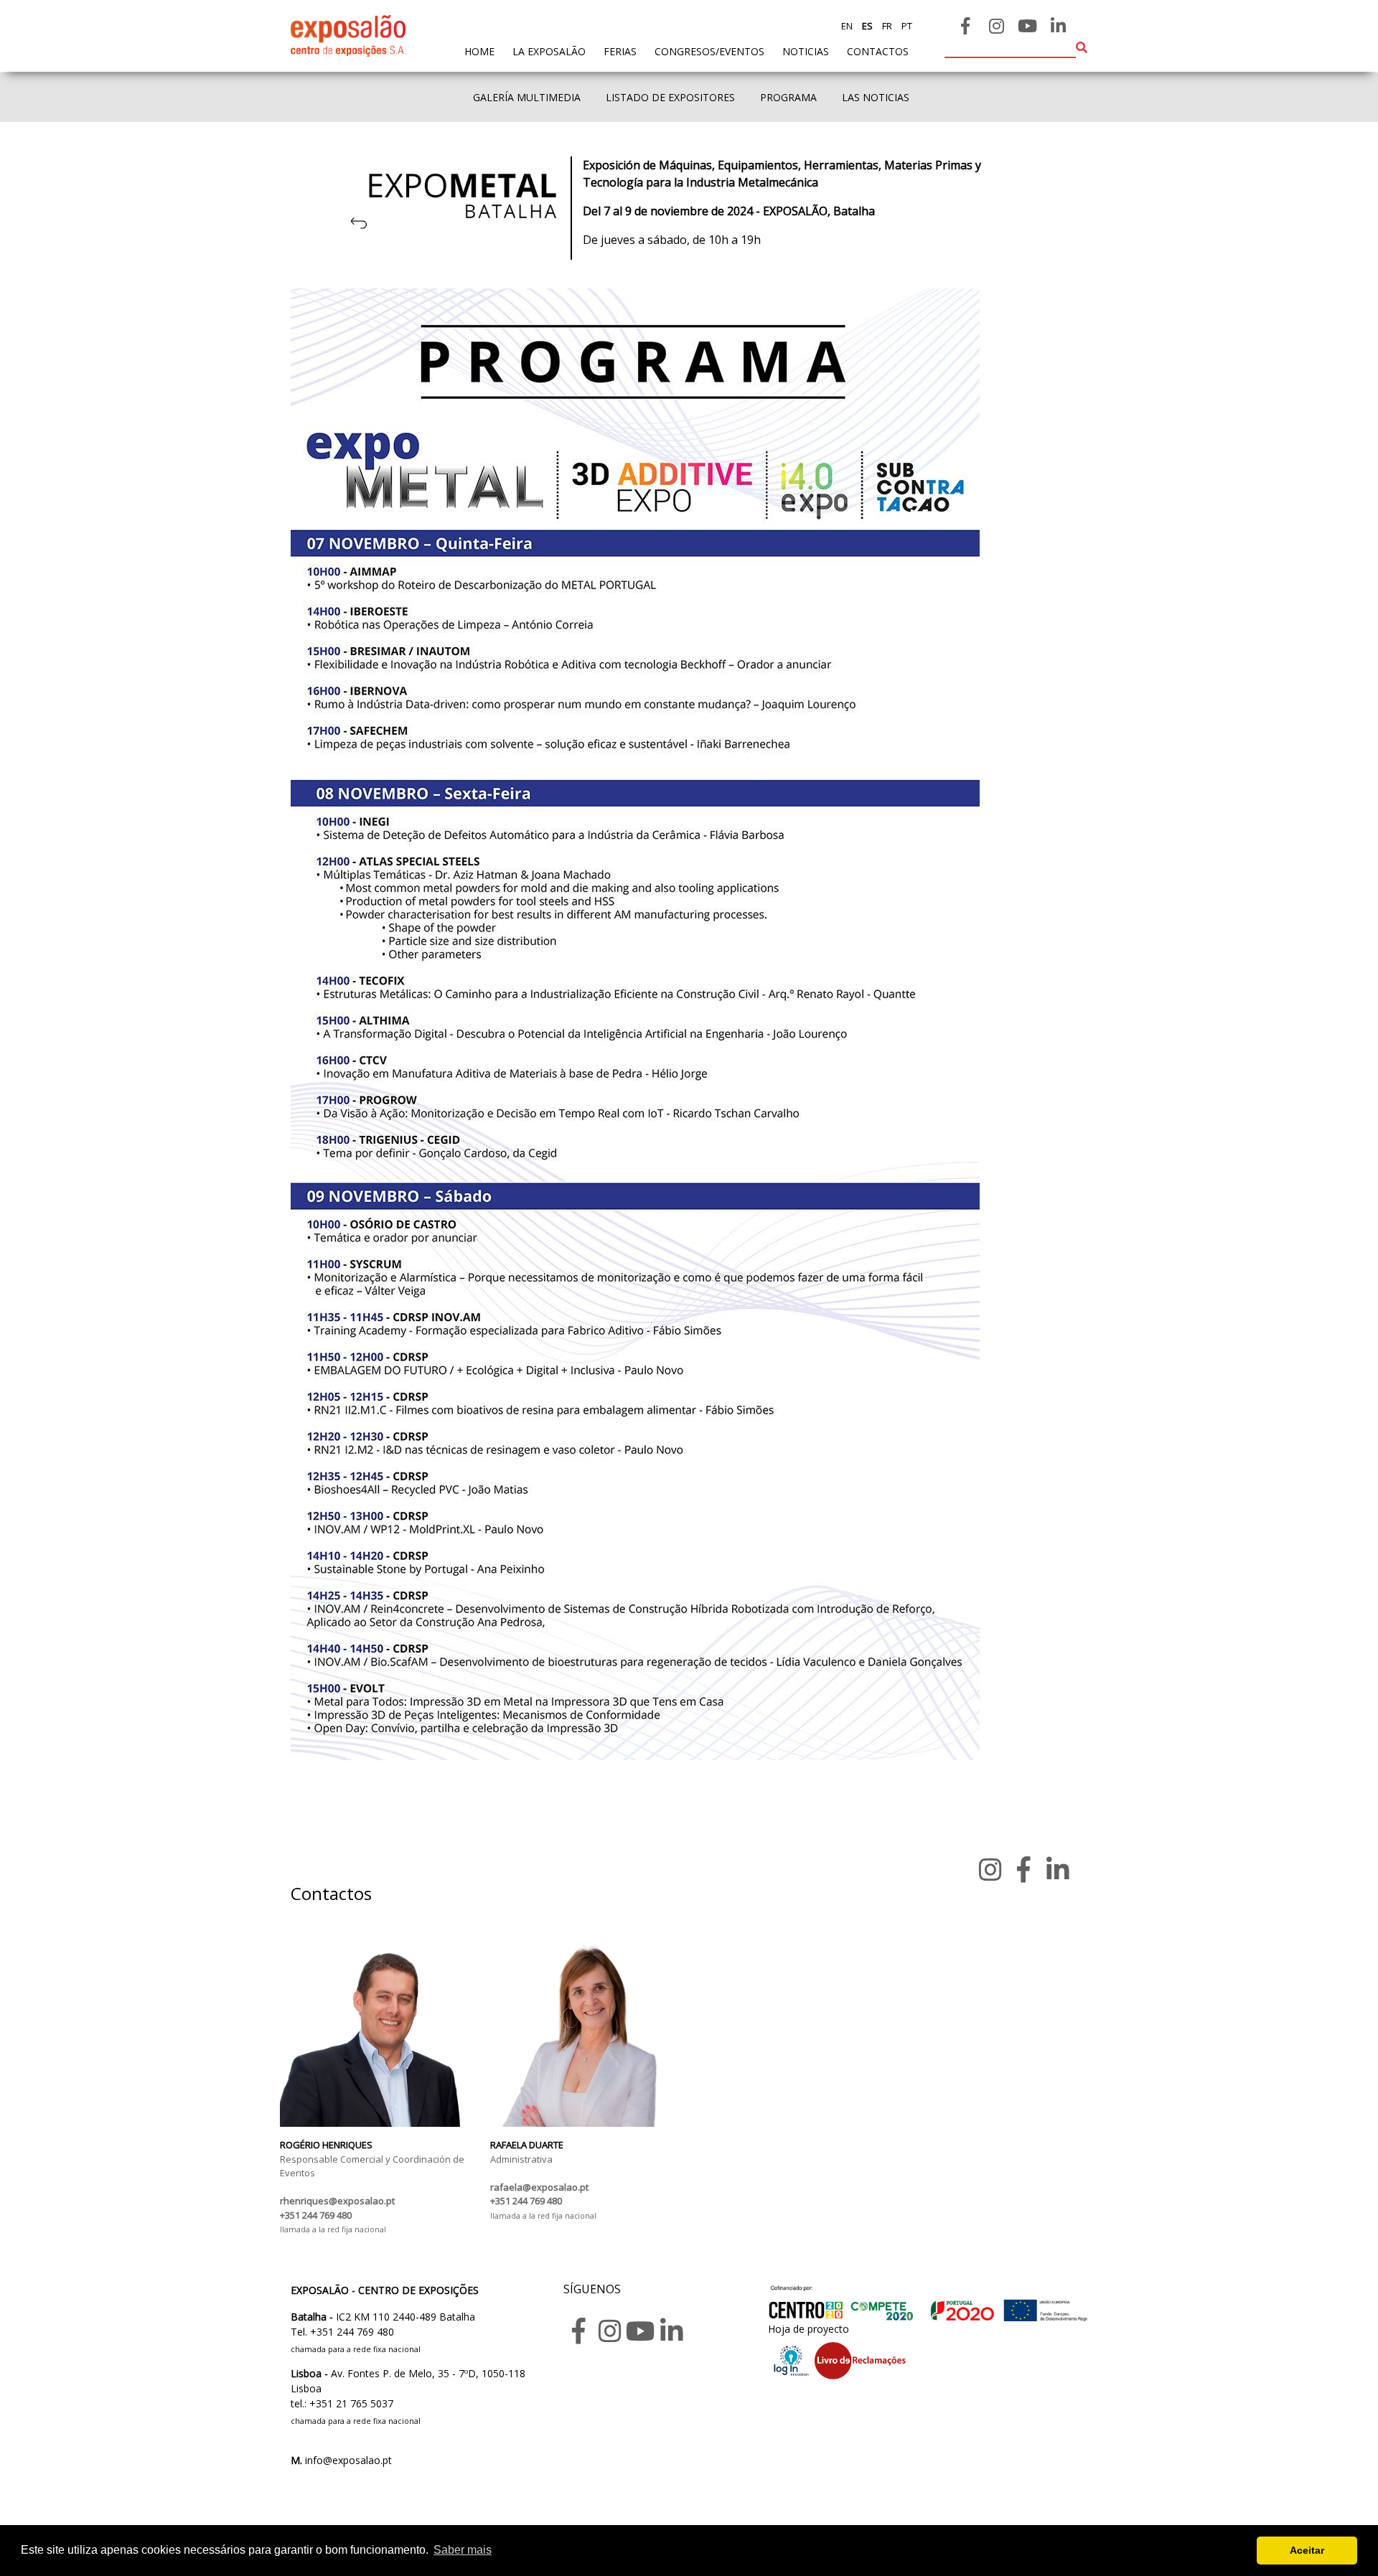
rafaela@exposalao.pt (539, 2187)
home (479, 51)
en (847, 26)
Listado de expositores (670, 97)
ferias (620, 51)
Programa (788, 97)
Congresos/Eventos (709, 51)
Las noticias (876, 97)
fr (886, 26)
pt (906, 26)
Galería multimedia (527, 97)
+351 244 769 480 (316, 2215)
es (866, 26)
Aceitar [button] (1307, 2550)
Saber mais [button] (463, 2550)
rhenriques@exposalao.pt (337, 2201)
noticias (806, 51)
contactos (878, 51)
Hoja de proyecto (808, 2329)
